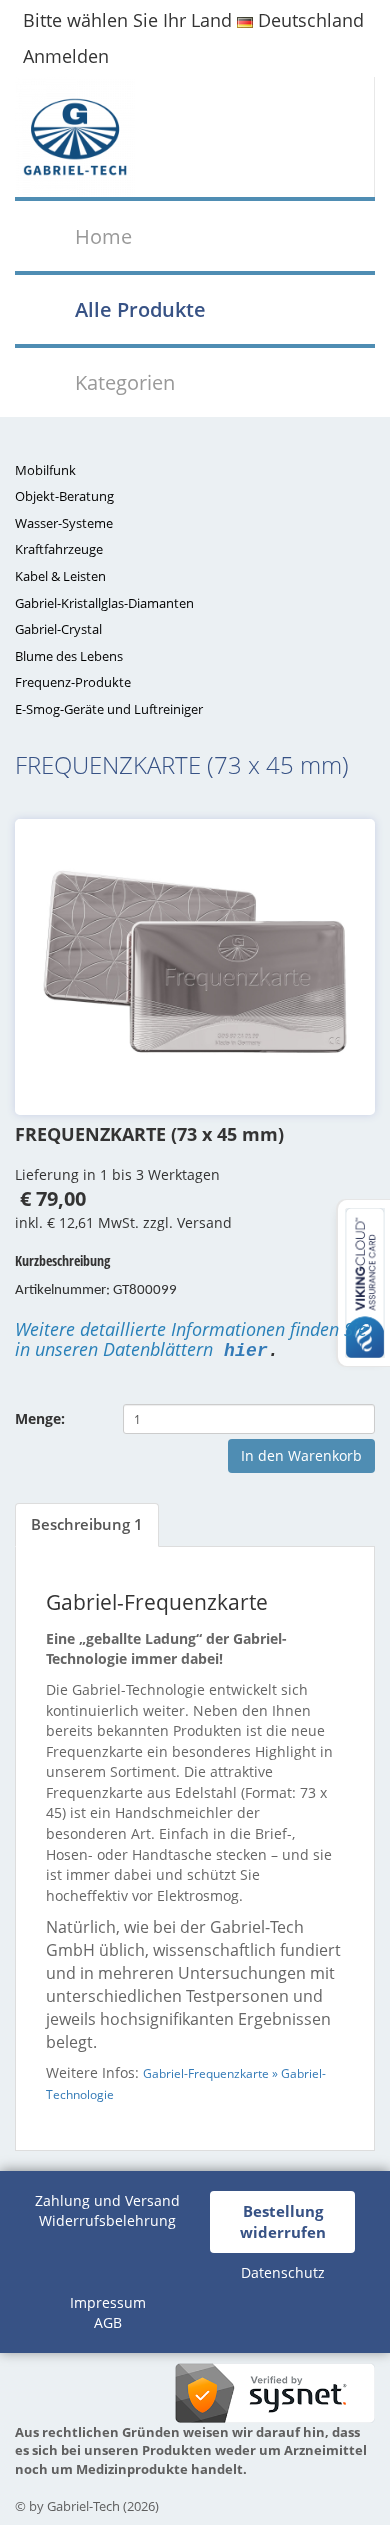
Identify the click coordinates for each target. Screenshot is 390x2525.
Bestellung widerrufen (283, 2221)
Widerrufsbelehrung (107, 2220)
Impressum (108, 2302)
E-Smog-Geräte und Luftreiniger (109, 709)
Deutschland (308, 20)
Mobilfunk (45, 470)
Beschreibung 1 (87, 1524)
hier (246, 1351)
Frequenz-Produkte (73, 682)
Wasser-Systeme (64, 523)
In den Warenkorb (301, 1455)
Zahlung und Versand (107, 2200)
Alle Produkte (140, 309)
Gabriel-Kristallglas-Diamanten (104, 603)
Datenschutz (283, 2272)
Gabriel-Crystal (58, 629)
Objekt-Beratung (64, 496)
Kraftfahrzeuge (59, 549)
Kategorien (125, 382)
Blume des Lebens (69, 656)
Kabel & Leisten (60, 576)
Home (103, 236)
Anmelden (66, 56)
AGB (108, 2322)
